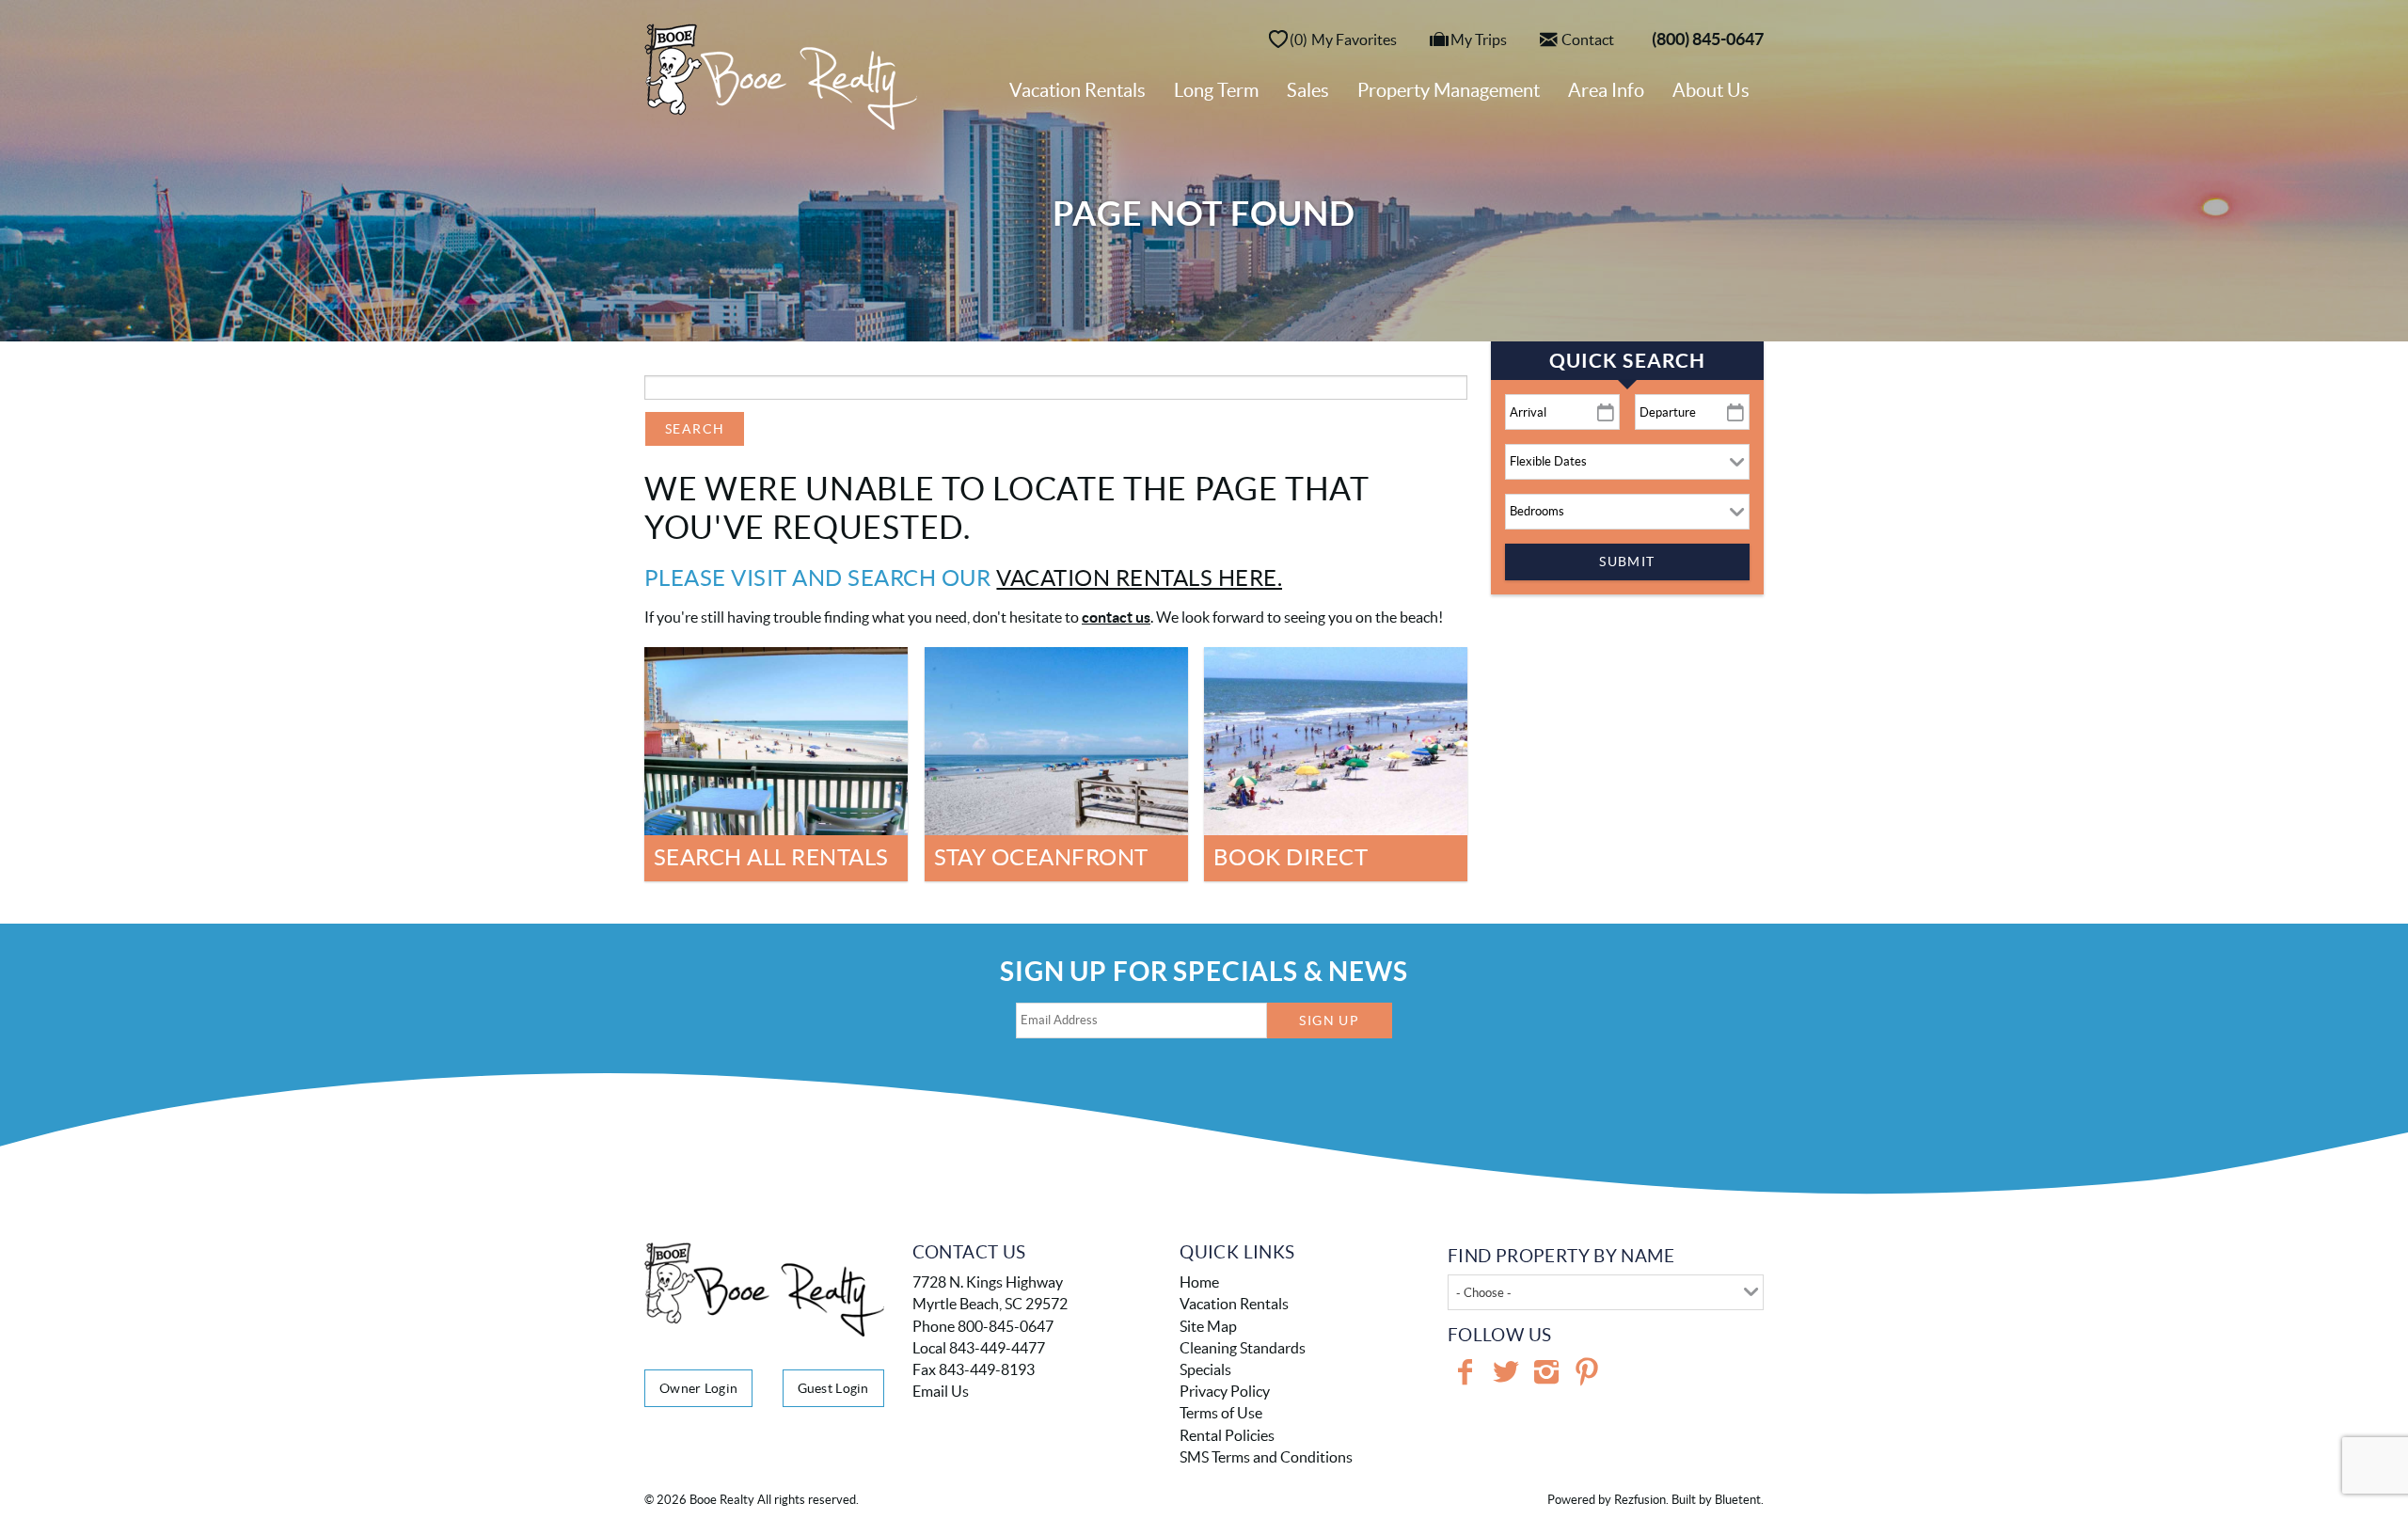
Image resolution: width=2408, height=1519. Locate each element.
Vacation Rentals (1077, 90)
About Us (1711, 90)
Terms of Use (1221, 1413)
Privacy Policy (1225, 1391)
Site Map (1208, 1326)
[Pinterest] (1587, 1372)
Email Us (941, 1391)
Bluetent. (1739, 1500)
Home (1199, 1282)
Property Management (1449, 90)
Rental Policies (1227, 1435)
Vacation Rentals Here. (1139, 578)
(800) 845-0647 (1708, 39)
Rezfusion (1640, 1500)
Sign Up (1329, 1021)
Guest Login (833, 1388)
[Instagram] (1546, 1372)
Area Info (1606, 90)
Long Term (1216, 90)
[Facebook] (1465, 1372)
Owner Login (698, 1388)
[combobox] (1606, 1292)
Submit (1627, 562)
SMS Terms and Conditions (1266, 1457)
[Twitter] (1506, 1372)
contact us (1116, 617)
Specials (1205, 1369)
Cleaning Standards (1243, 1348)
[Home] (781, 75)
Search (695, 429)
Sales (1308, 90)
